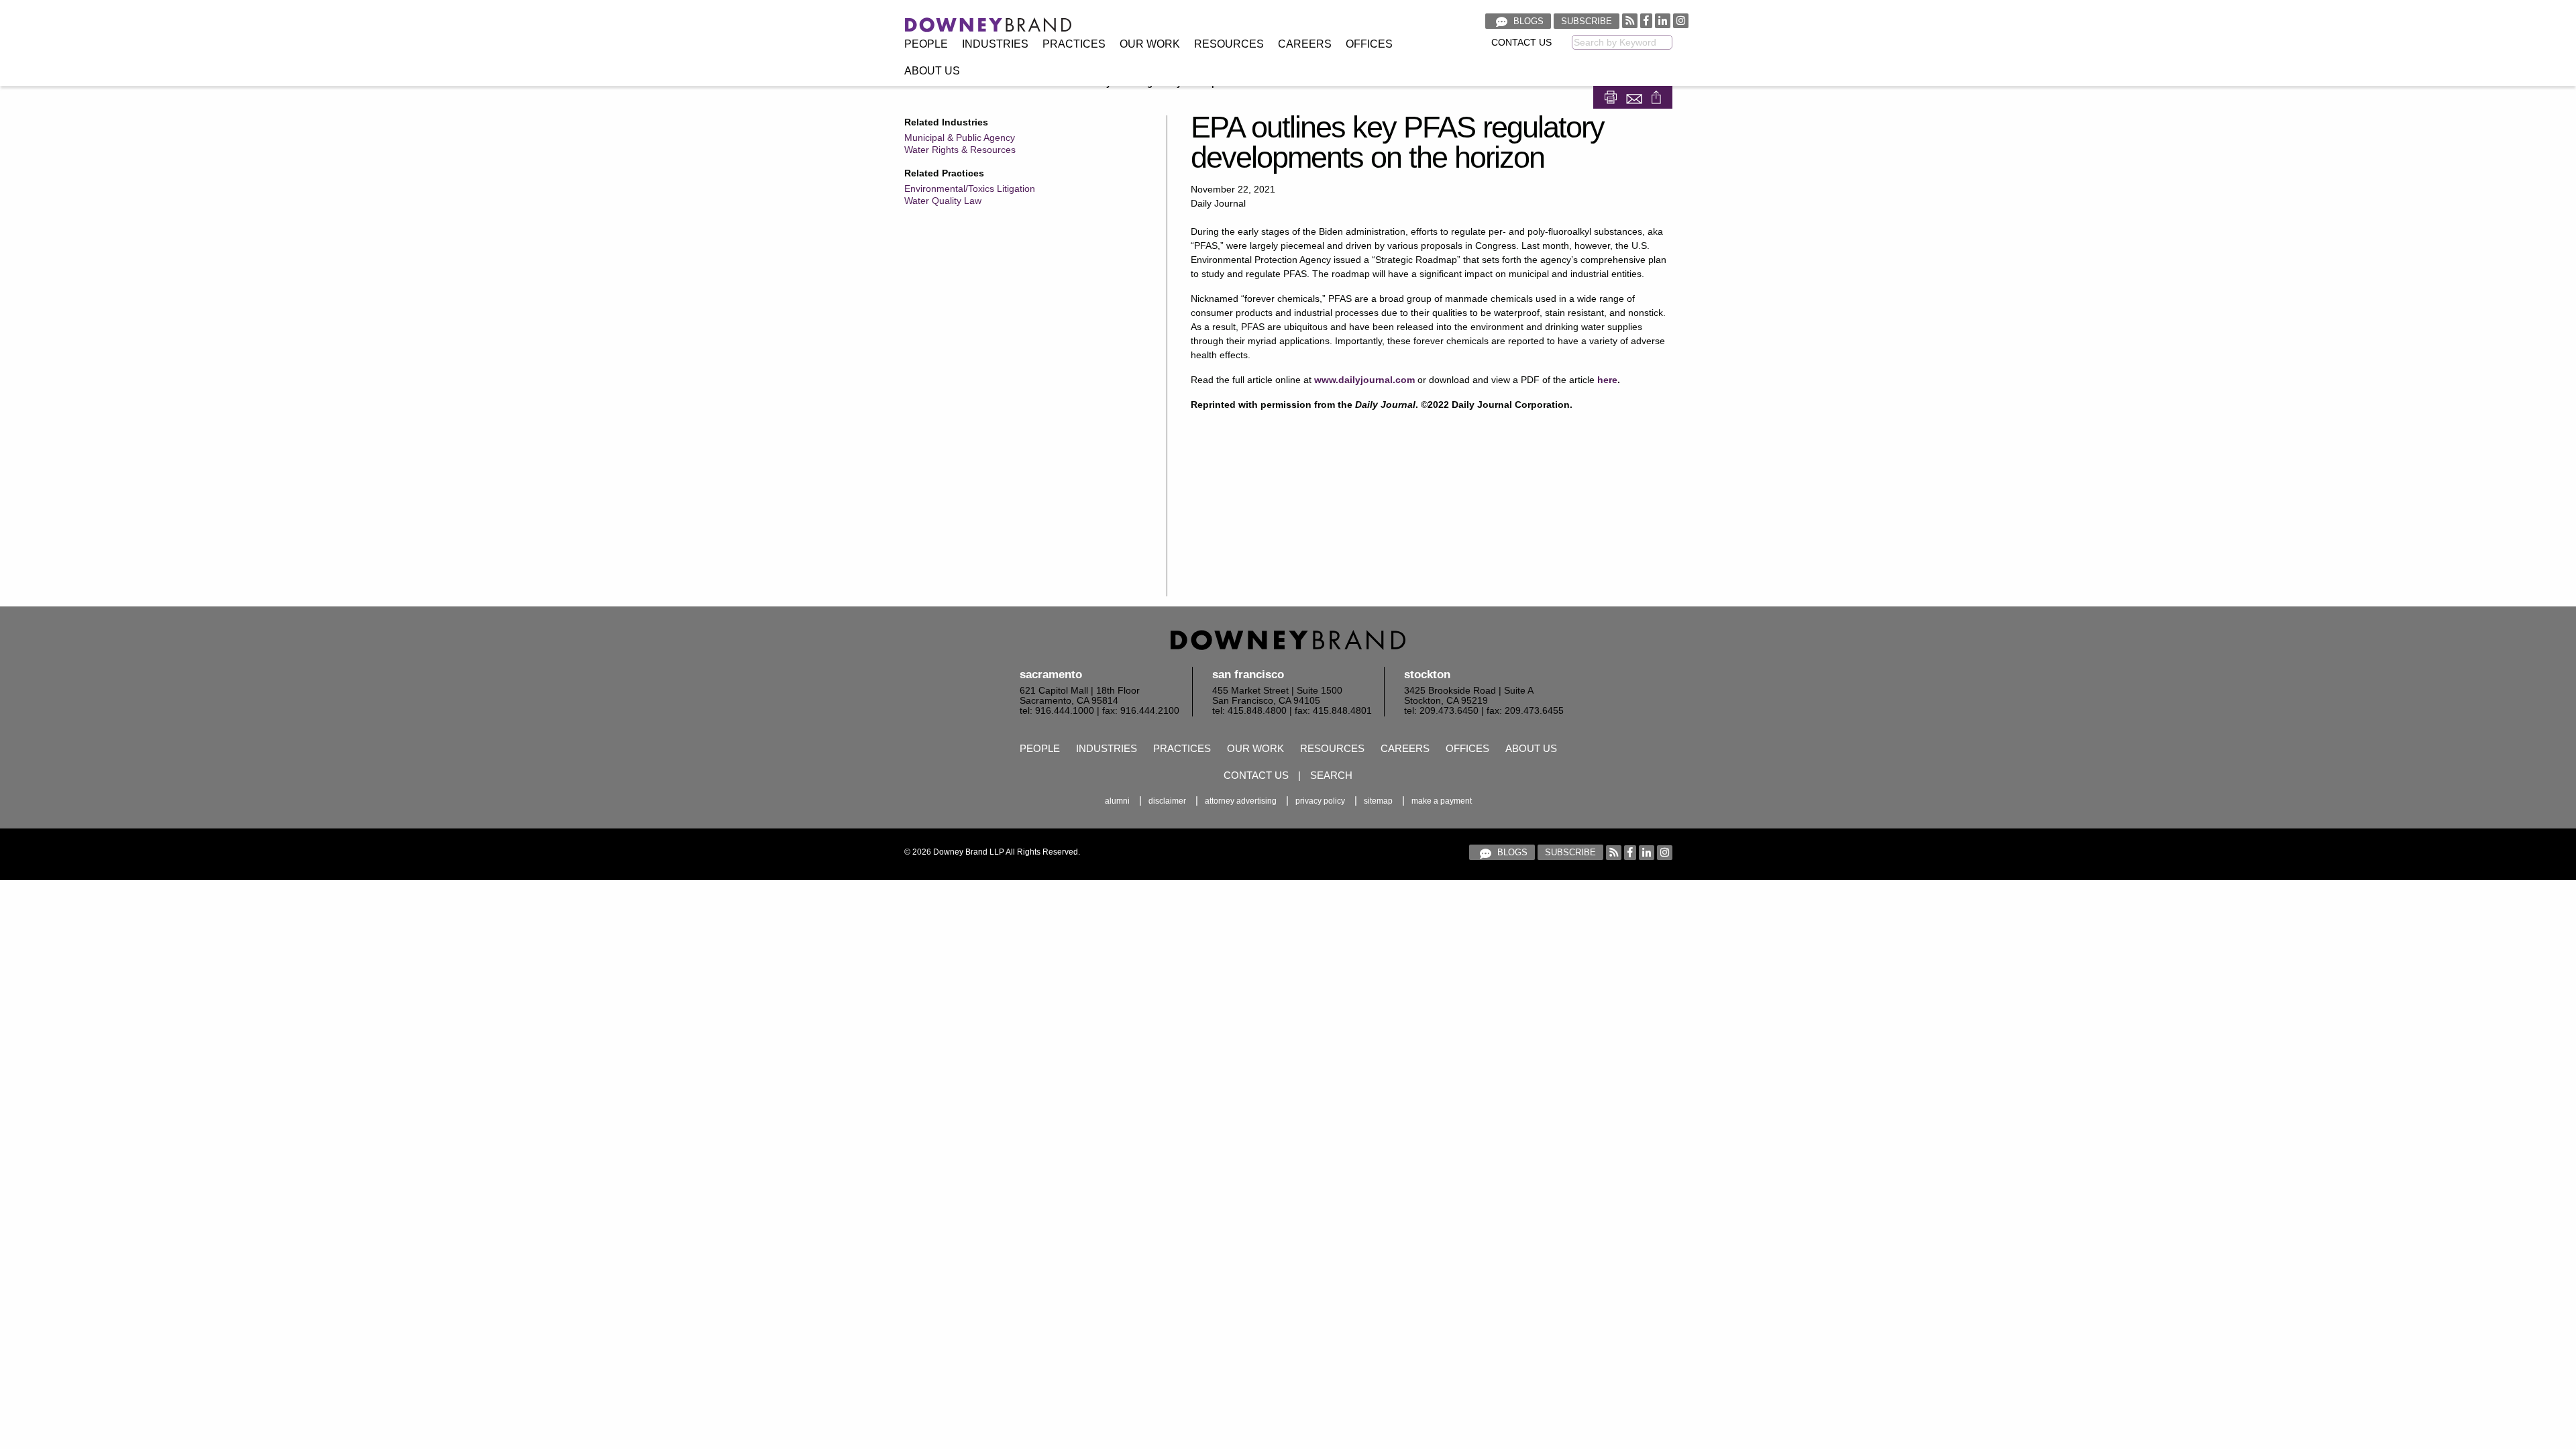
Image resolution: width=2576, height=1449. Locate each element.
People (926, 44)
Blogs (1527, 21)
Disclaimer (1167, 801)
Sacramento (1051, 675)
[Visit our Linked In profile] (1663, 20)
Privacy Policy (1320, 801)
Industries (995, 44)
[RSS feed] (1630, 20)
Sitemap (1378, 801)
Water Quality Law (943, 201)
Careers (1305, 44)
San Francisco (1248, 675)
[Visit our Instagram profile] (1681, 20)
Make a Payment (1442, 801)
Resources (1229, 44)
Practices (1074, 44)
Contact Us (1521, 43)
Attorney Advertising (1241, 801)
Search (1331, 775)
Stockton (1427, 675)
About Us (932, 71)
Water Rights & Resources (960, 150)
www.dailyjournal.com (1364, 380)
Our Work (1150, 44)
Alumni (1117, 801)
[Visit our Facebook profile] (1646, 20)
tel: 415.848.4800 (1249, 711)
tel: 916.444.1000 (1057, 711)
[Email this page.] (1635, 96)
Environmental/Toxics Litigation (970, 189)
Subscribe (1587, 21)
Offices (1369, 44)
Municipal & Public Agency (960, 138)
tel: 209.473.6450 (1441, 711)
